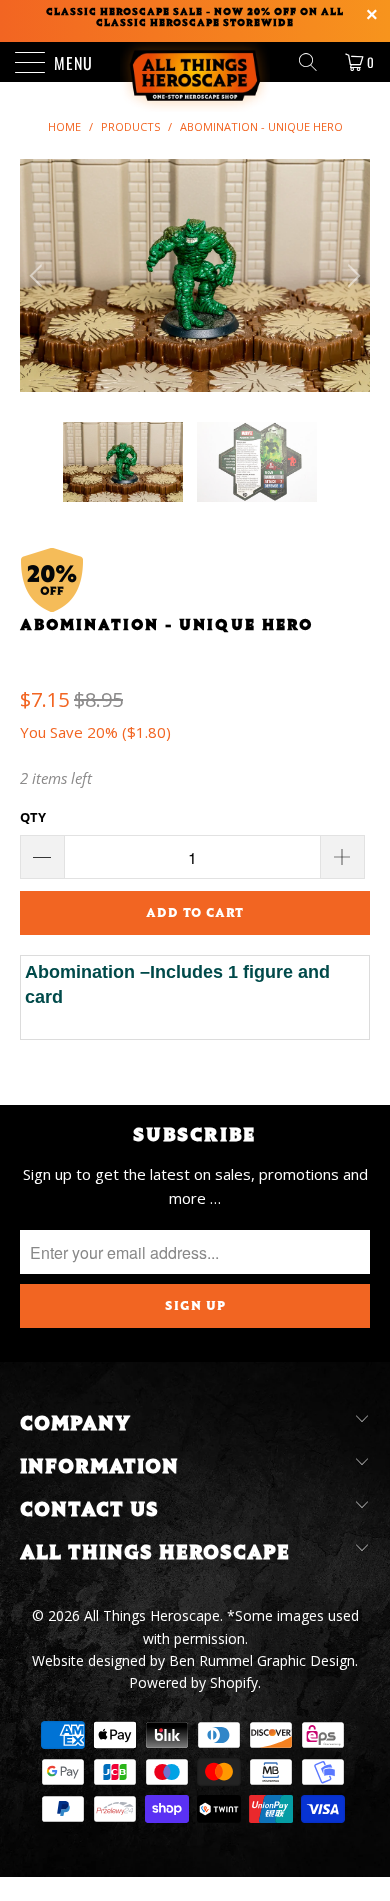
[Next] (351, 275)
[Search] (315, 62)
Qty (33, 817)
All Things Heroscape (152, 1615)
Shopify (234, 1682)
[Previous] (39, 275)
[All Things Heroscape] (195, 62)
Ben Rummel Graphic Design (262, 1660)
